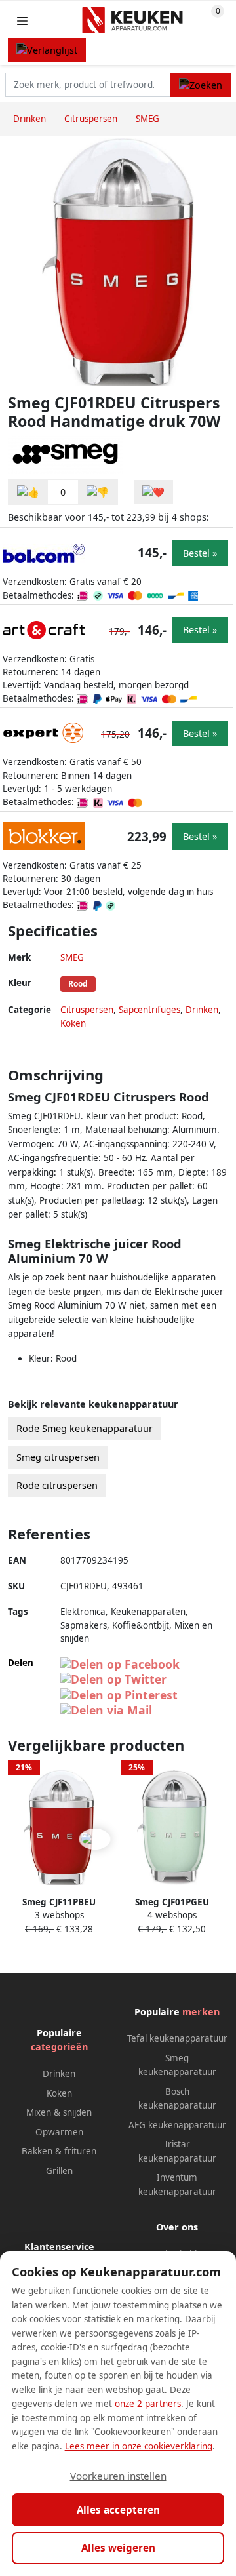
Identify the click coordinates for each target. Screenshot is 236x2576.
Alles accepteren (118, 2510)
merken (201, 2012)
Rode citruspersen (57, 1485)
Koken (73, 1023)
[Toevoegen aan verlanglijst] (153, 492)
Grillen (59, 2171)
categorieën (59, 2047)
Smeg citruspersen (58, 1457)
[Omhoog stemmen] (28, 492)
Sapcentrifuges (149, 1010)
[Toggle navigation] (22, 21)
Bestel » (200, 553)
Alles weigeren (118, 2548)
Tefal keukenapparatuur (177, 2038)
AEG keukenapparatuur (177, 2125)
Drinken (202, 1010)
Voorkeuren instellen (118, 2476)
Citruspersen (87, 1010)
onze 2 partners (148, 2404)
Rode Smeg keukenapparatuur (85, 1428)
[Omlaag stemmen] (98, 492)
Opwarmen (59, 2132)
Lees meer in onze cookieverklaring (139, 2446)
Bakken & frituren (59, 2151)
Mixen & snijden (59, 2112)
